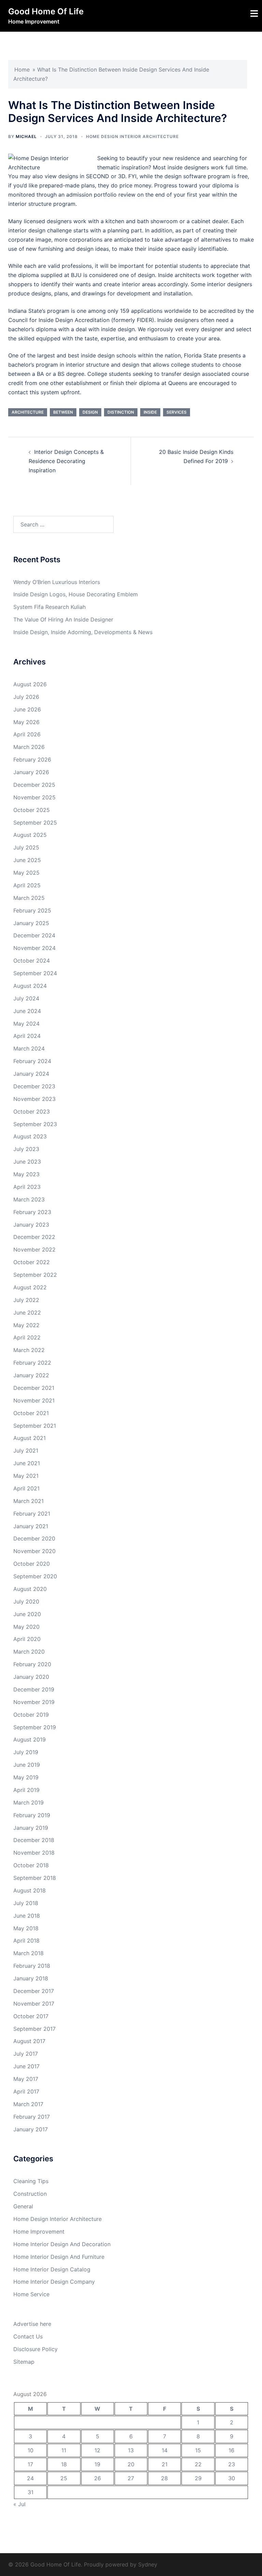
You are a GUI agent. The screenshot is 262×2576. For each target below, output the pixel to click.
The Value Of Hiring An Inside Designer (63, 619)
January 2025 (31, 923)
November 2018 (34, 1853)
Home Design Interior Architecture (132, 136)
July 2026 (26, 697)
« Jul (19, 2504)
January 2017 (31, 2129)
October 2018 (31, 1865)
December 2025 (34, 785)
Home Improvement (39, 2232)
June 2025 (27, 860)
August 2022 (30, 1287)
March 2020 (29, 1652)
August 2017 (29, 2041)
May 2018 (26, 1928)
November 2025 (34, 797)
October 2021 (31, 1413)
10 (31, 2450)
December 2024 (34, 935)
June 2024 (27, 1011)
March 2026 (29, 747)
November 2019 (34, 1702)
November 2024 (34, 948)
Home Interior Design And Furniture (59, 2257)
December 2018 (34, 1840)
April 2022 (27, 1337)
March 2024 (29, 1048)
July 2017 (26, 2054)
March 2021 (28, 1501)
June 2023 (27, 1162)
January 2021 (31, 1526)
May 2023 (26, 1174)
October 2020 (32, 1564)
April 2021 (26, 1488)
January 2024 (31, 1074)
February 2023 (32, 1212)
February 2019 (32, 1815)
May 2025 (26, 873)
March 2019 (28, 1803)
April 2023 (27, 1187)
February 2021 (32, 1514)
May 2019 (26, 1777)
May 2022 (26, 1325)
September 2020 (35, 1576)
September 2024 (35, 973)
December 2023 (34, 1086)
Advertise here (32, 2324)
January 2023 (31, 1225)
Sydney (148, 2564)
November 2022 (34, 1249)
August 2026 (30, 684)
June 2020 (27, 1614)
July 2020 (26, 1601)
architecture (28, 412)
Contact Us (28, 2336)
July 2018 (26, 1903)
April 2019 (26, 1790)
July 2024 (26, 998)
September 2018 (35, 1878)
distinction (121, 412)
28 (164, 2478)
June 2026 (27, 709)
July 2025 (26, 847)
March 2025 (29, 898)
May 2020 (26, 1627)
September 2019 (35, 1727)
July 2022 (26, 1300)
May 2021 (26, 1476)
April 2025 (27, 885)
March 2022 (29, 1350)
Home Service (31, 2294)
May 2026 (26, 722)
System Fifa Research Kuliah (49, 607)
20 (131, 2464)
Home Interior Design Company (54, 2282)
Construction (30, 2194)
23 (232, 2464)
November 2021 (34, 1400)
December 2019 (34, 1689)
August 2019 (30, 1739)
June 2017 (26, 2066)
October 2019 (31, 1715)
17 (30, 2464)
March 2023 (29, 1199)
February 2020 (32, 1664)
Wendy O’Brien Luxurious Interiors (57, 582)
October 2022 (32, 1262)
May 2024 (26, 1024)
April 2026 (27, 734)
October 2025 (32, 810)
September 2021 (35, 1426)
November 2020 (34, 1551)
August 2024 (30, 986)
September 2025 (35, 823)
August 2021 (30, 1438)
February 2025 (32, 910)
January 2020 (31, 1677)
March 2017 (28, 2104)
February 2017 (32, 2117)
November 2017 (34, 2004)
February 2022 (32, 1363)
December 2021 (34, 1388)
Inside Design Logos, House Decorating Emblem (76, 594)
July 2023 (26, 1149)
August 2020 (30, 1589)
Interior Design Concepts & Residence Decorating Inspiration (66, 461)
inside (150, 412)
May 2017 (26, 2079)
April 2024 (27, 1036)
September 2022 (35, 1275)
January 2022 (31, 1375)
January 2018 (31, 1978)
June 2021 (27, 1463)
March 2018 (28, 1953)
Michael (26, 136)
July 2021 (26, 1451)
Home (22, 70)
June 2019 (27, 1765)
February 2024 (32, 1061)
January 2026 (31, 772)
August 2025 (30, 835)
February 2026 (32, 760)
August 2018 (30, 1890)
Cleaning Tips (31, 2181)
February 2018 (32, 1966)
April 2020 (27, 1639)
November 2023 (34, 1099)
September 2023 (35, 1124)
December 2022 (34, 1237)
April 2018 (26, 1941)
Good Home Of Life (46, 11)
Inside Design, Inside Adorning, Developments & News (83, 632)
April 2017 (26, 2091)
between (63, 412)
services (177, 412)
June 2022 (27, 1313)
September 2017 (34, 2029)
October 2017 (31, 2016)
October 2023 (32, 1111)
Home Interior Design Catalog (52, 2269)
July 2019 (26, 1752)
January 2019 (31, 1828)
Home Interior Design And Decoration (62, 2244)
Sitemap (24, 2362)
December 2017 (34, 1991)
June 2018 (27, 1916)
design (90, 412)
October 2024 (32, 961)
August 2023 (30, 1136)
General (23, 2206)
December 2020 (34, 1538)
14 (165, 2450)
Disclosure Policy (35, 2349)
